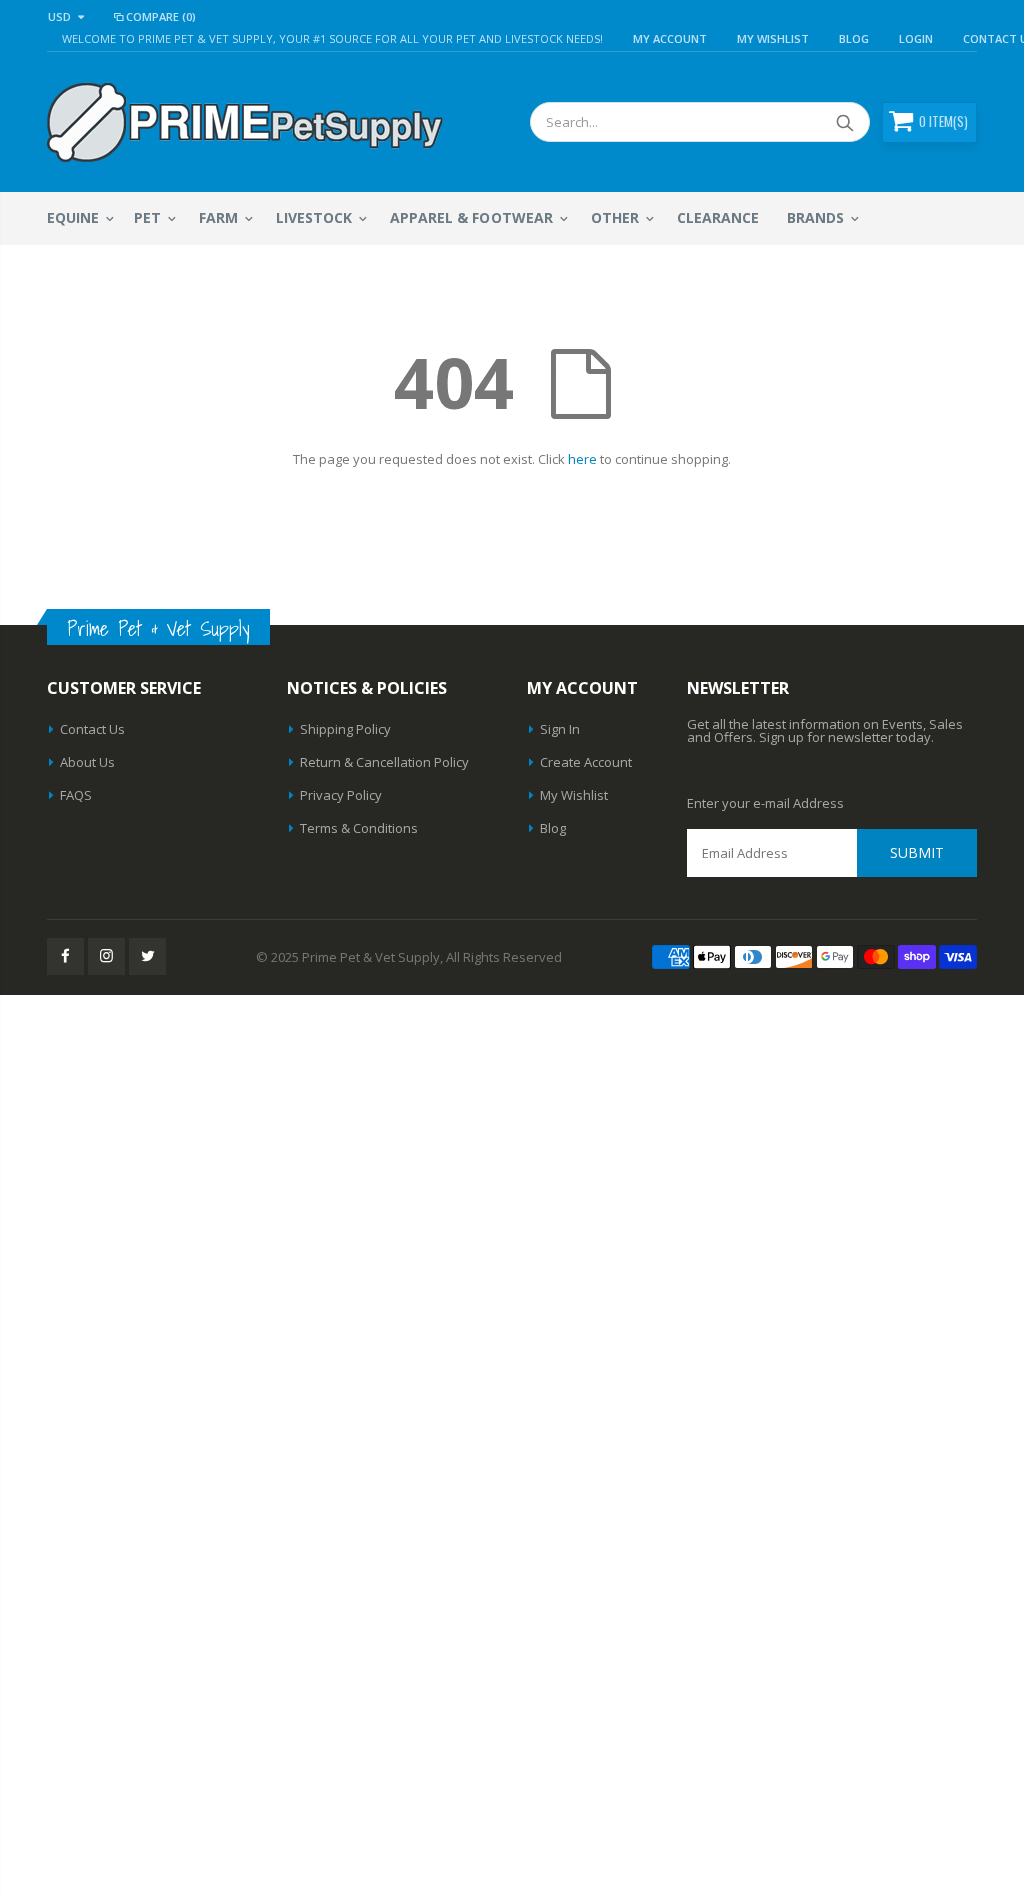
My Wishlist (574, 795)
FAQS (76, 795)
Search (844, 122)
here (582, 459)
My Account (670, 38)
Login (916, 38)
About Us (87, 762)
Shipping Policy (345, 729)
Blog (854, 38)
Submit (917, 852)
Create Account (586, 762)
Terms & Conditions (359, 828)
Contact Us (92, 729)
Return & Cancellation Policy (384, 762)
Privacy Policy (341, 795)
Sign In (560, 729)
